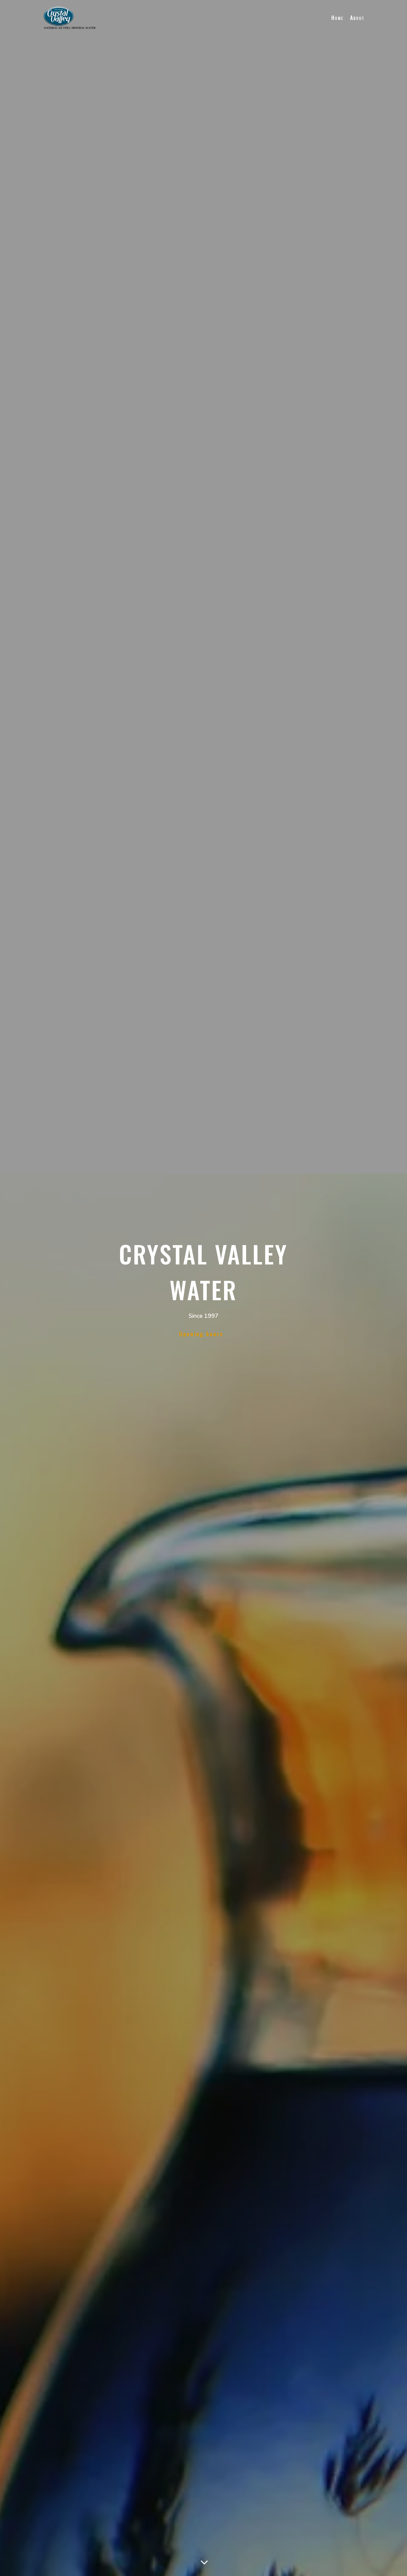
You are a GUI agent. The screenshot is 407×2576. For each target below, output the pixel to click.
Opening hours (201, 1334)
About (357, 18)
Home (337, 18)
